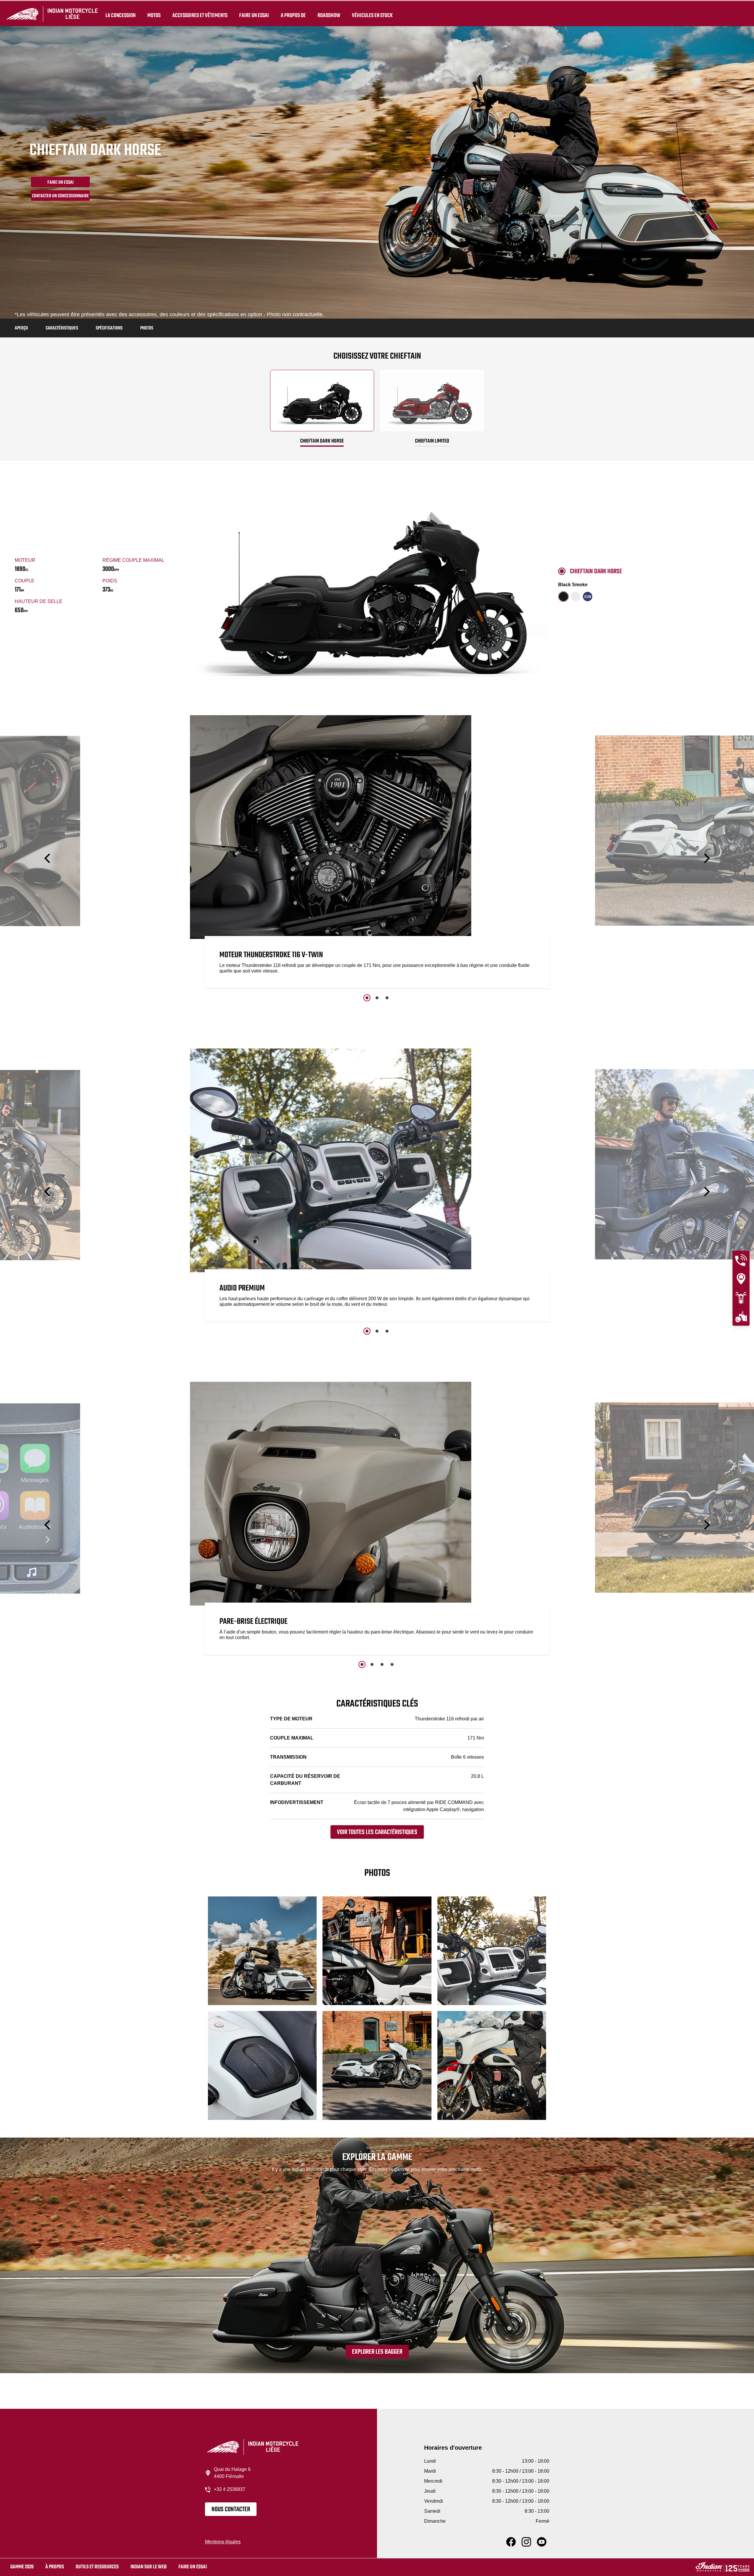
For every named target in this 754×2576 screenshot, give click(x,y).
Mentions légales (223, 2542)
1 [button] (367, 998)
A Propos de (293, 15)
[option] (377, 853)
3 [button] (387, 998)
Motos (154, 15)
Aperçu (21, 328)
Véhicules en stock (372, 15)
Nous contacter (231, 2509)
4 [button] (392, 1664)
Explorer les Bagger (377, 2352)
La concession (120, 15)
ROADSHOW (329, 15)
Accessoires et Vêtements (200, 15)
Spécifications (109, 328)
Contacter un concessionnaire (61, 196)
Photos (147, 328)
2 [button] (377, 998)
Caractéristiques (62, 328)
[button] (48, 858)
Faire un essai (254, 15)
